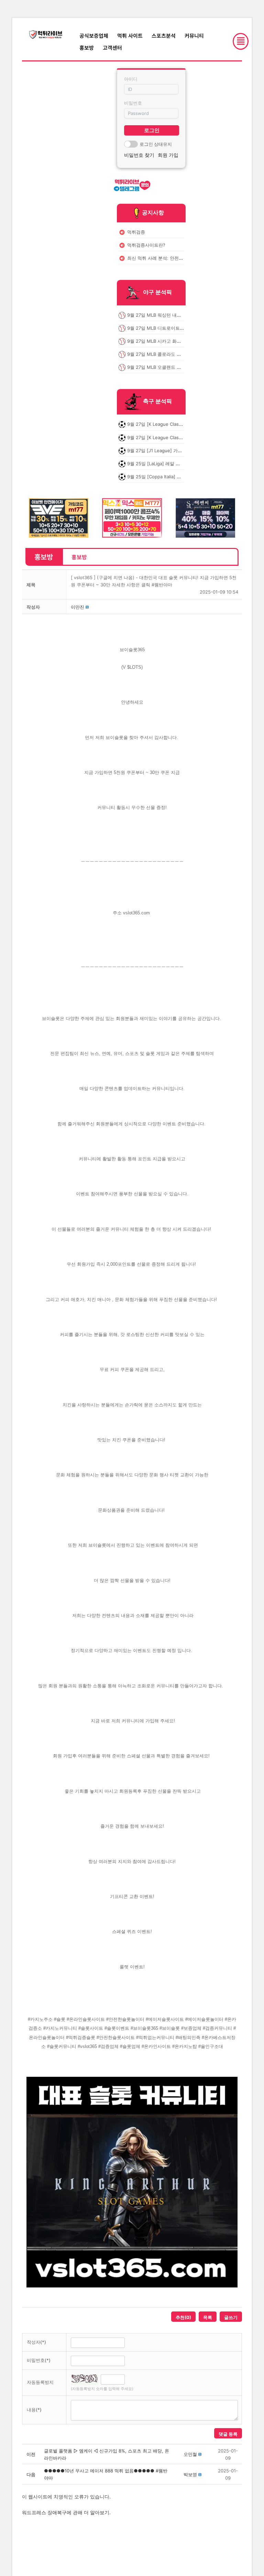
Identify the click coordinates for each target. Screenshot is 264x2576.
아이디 (131, 79)
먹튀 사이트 (130, 36)
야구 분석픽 (157, 292)
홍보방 (87, 48)
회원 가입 (168, 155)
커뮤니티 (194, 36)
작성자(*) (36, 2342)
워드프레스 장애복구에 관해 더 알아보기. (66, 2512)
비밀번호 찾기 (139, 155)
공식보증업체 (94, 36)
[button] (78, 607)
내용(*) (34, 2410)
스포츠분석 (164, 36)
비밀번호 (133, 103)
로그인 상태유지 (156, 144)
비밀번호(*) (39, 2360)
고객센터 (112, 48)
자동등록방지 (40, 2382)
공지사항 (153, 212)
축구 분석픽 (157, 401)
